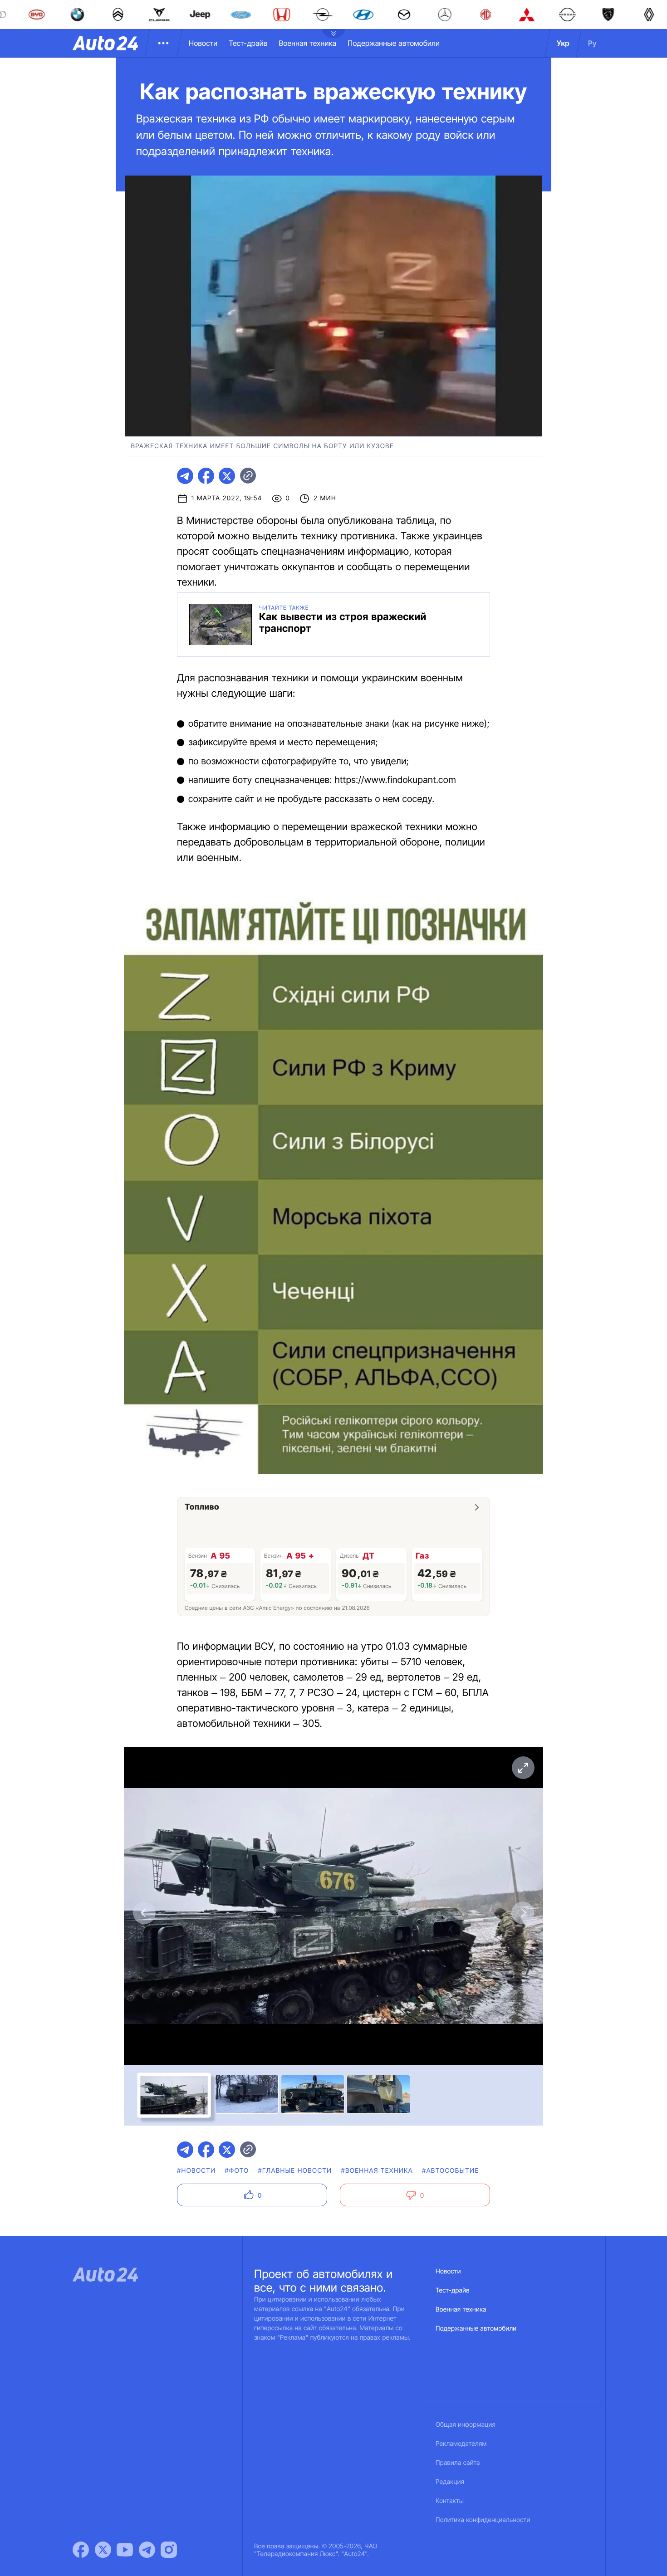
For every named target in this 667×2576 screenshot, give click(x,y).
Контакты (450, 2501)
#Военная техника (377, 2171)
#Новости (196, 2171)
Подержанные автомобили (394, 43)
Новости (203, 43)
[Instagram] (169, 2550)
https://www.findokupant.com (395, 780)
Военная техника (307, 43)
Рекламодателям (461, 2444)
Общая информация (466, 2425)
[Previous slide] (144, 1913)
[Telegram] (147, 2550)
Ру (592, 43)
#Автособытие (450, 2171)
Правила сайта (458, 2463)
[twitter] (227, 476)
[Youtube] (125, 2550)
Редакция (450, 2482)
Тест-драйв (248, 43)
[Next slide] (523, 1913)
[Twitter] (103, 2550)
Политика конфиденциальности (483, 2520)
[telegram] (185, 476)
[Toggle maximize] (523, 1768)
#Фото (237, 2171)
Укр (563, 43)
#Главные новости (295, 2171)
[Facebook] (81, 2550)
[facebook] (206, 476)
